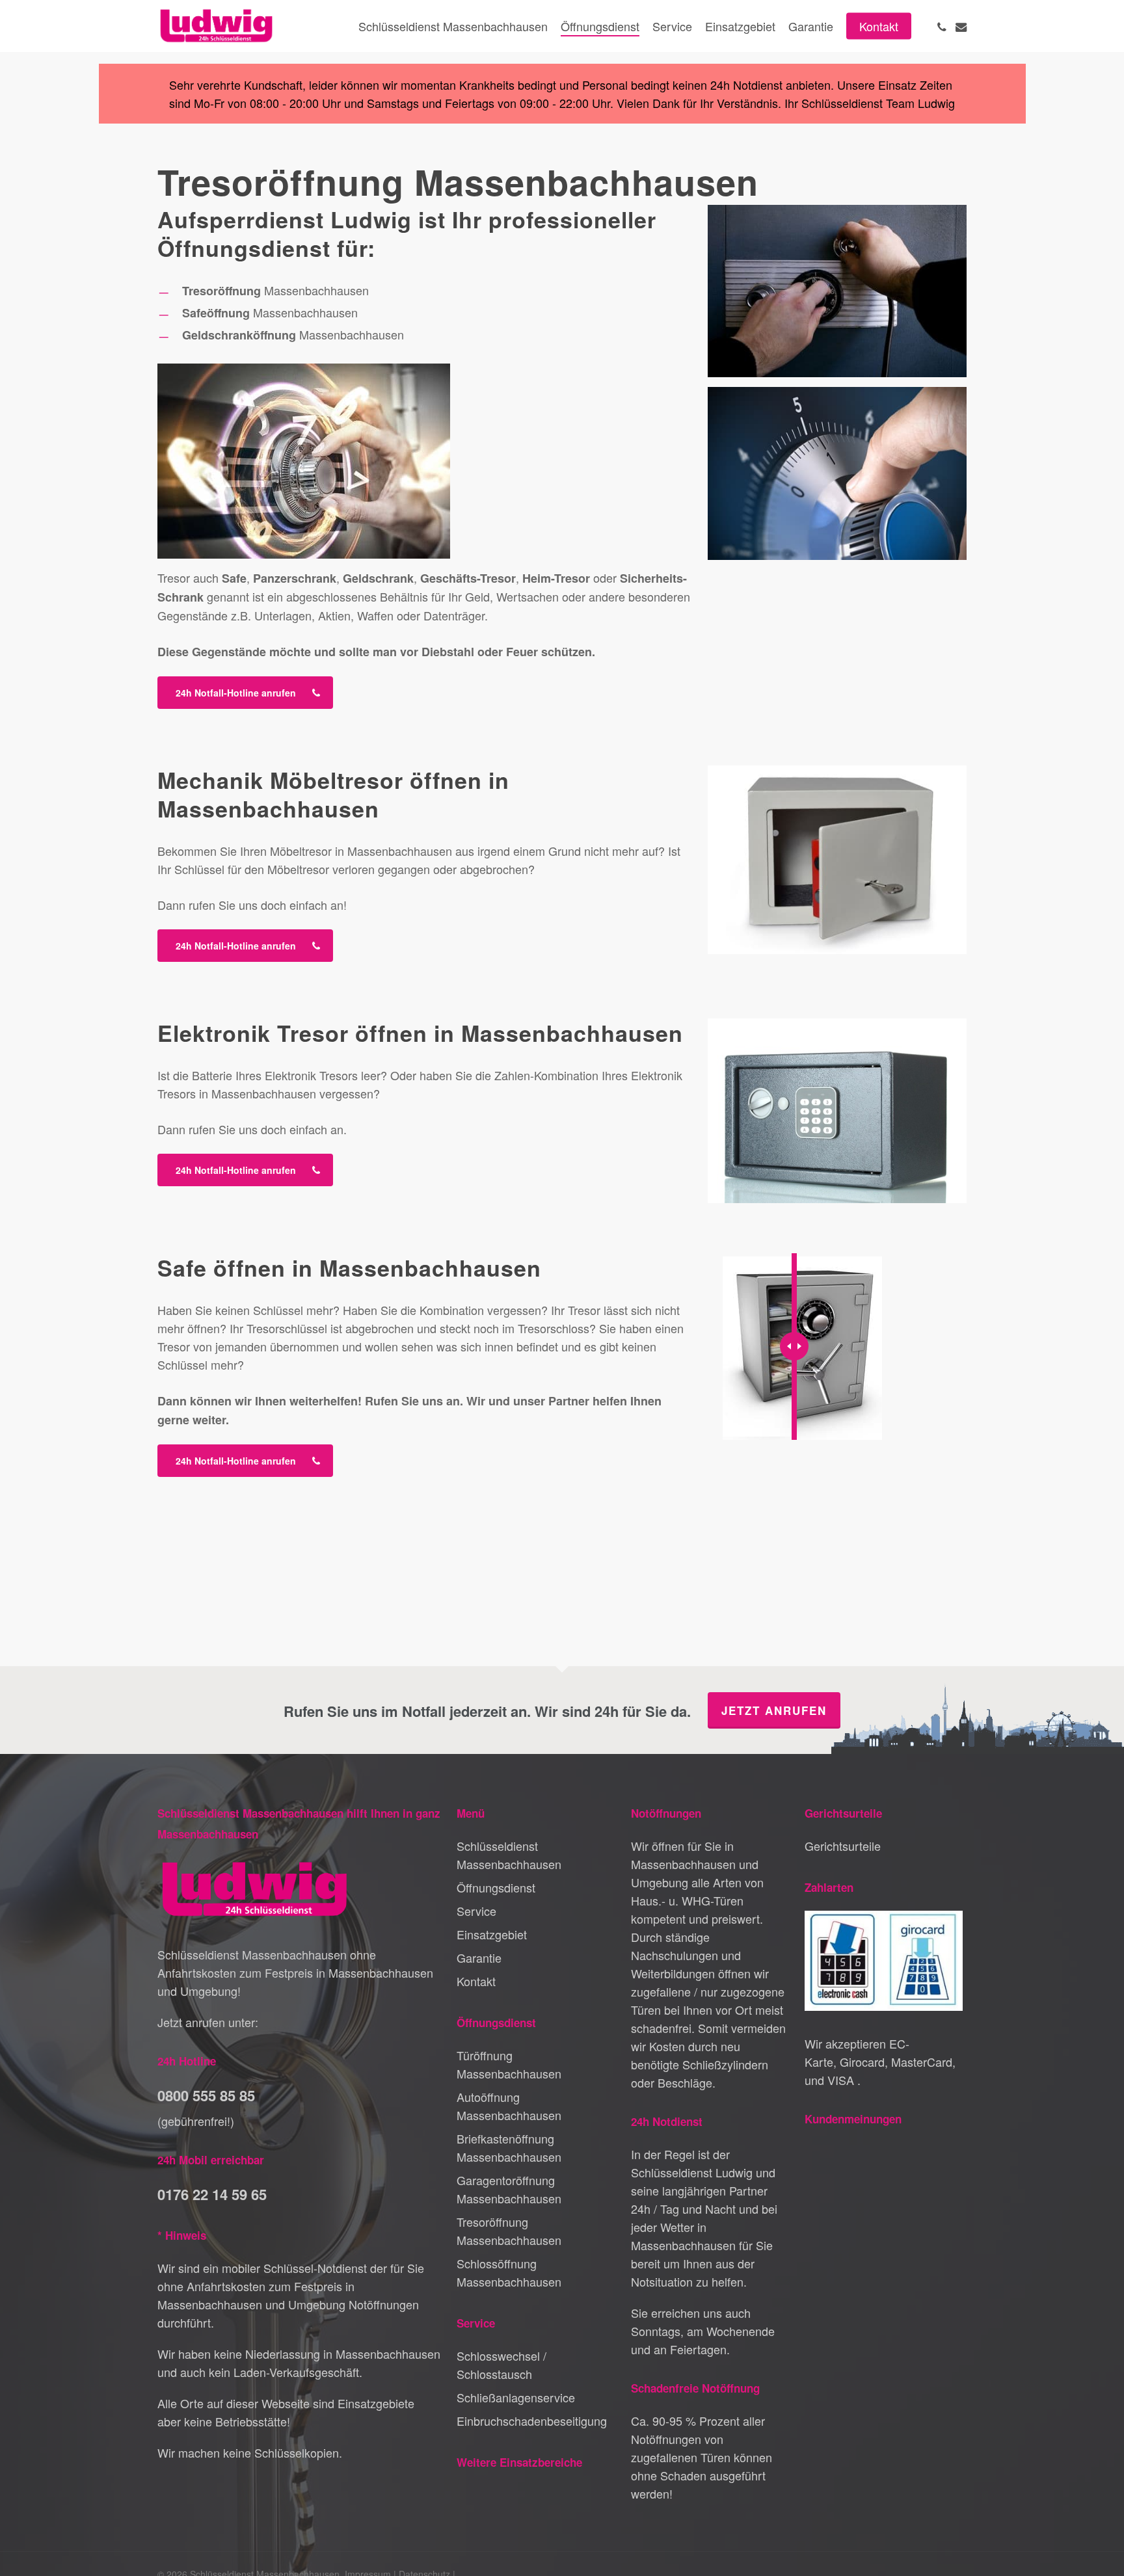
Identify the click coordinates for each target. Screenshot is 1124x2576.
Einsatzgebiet (492, 1934)
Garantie (479, 1958)
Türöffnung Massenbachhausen (509, 2064)
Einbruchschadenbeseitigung (532, 2421)
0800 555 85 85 (206, 2095)
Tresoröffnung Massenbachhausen (509, 2231)
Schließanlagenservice (516, 2397)
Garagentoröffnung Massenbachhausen (509, 2189)
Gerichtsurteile (843, 1846)
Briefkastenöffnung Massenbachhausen (509, 2147)
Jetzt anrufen (774, 1710)
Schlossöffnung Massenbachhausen (509, 2272)
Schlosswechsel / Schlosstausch (502, 2365)
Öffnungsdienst (496, 1887)
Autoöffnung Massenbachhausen (509, 2106)
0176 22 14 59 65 (212, 2194)
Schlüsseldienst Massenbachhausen (509, 1855)
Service (476, 1911)
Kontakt (476, 1981)
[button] (245, 693)
